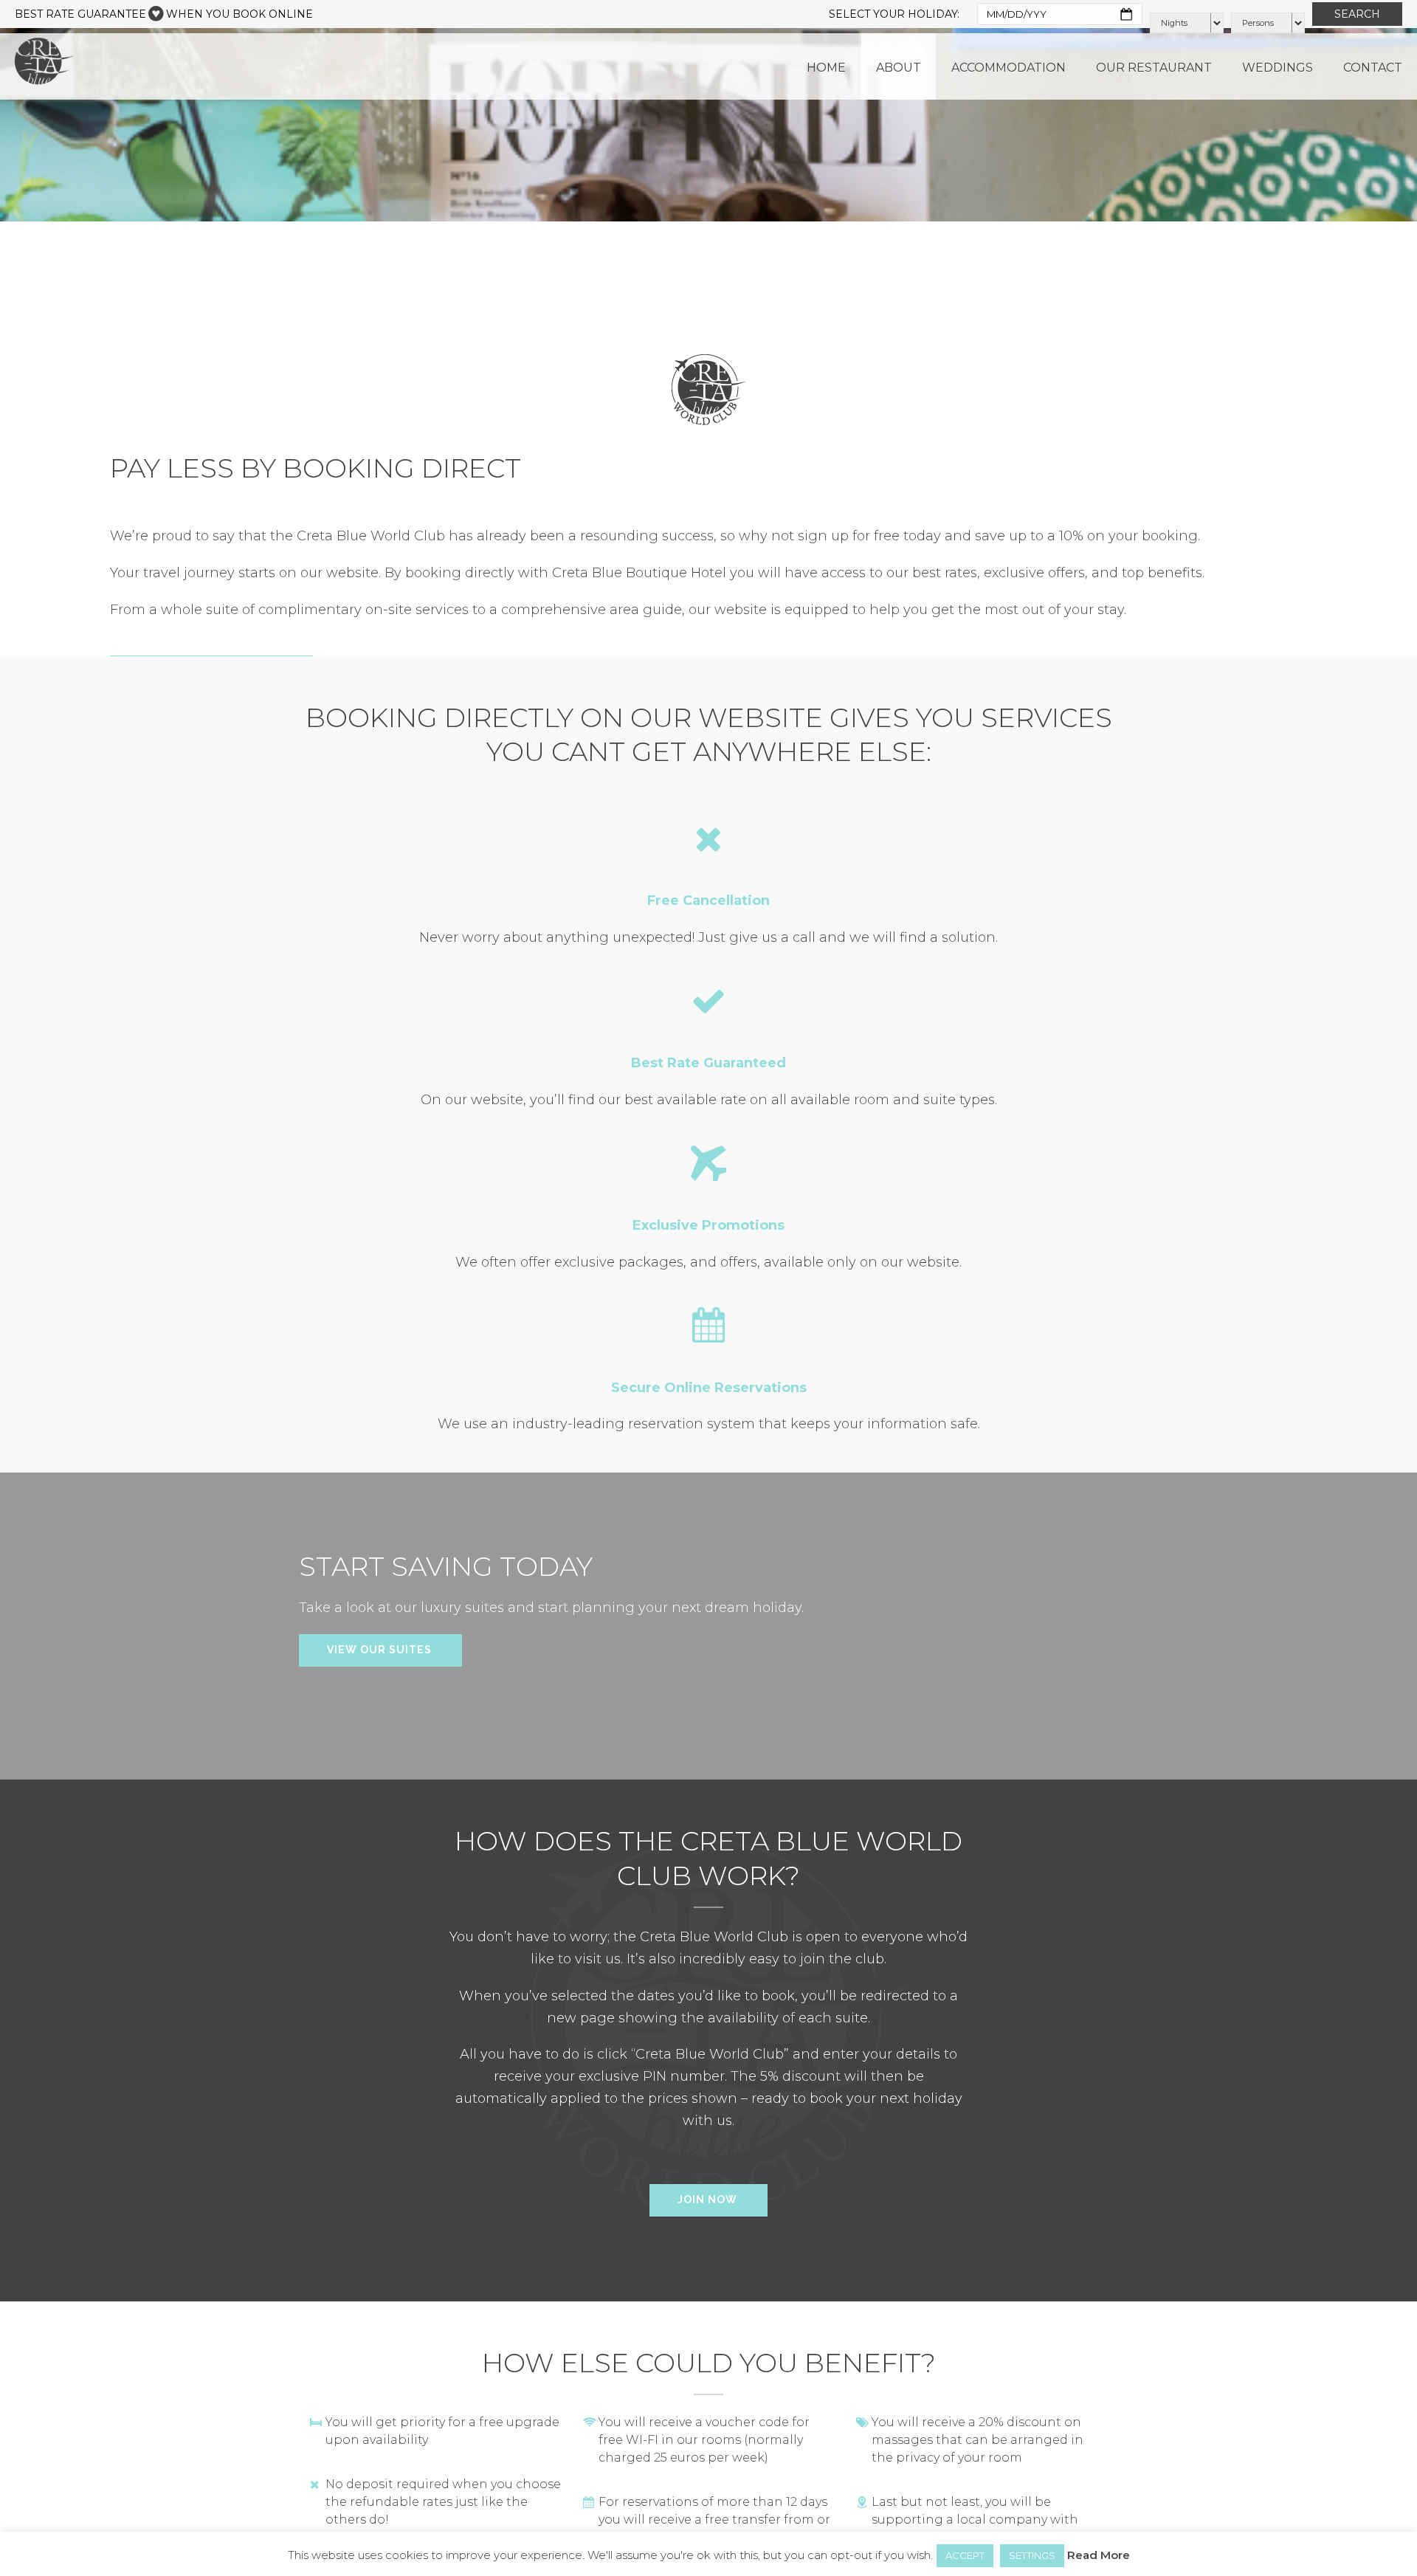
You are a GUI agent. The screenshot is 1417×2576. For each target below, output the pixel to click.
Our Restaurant (1154, 68)
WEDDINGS (1278, 68)
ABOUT (899, 68)
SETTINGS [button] (1032, 2555)
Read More (1099, 2555)
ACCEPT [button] (965, 2555)
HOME (826, 68)
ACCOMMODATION (1009, 68)
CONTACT (1373, 68)
